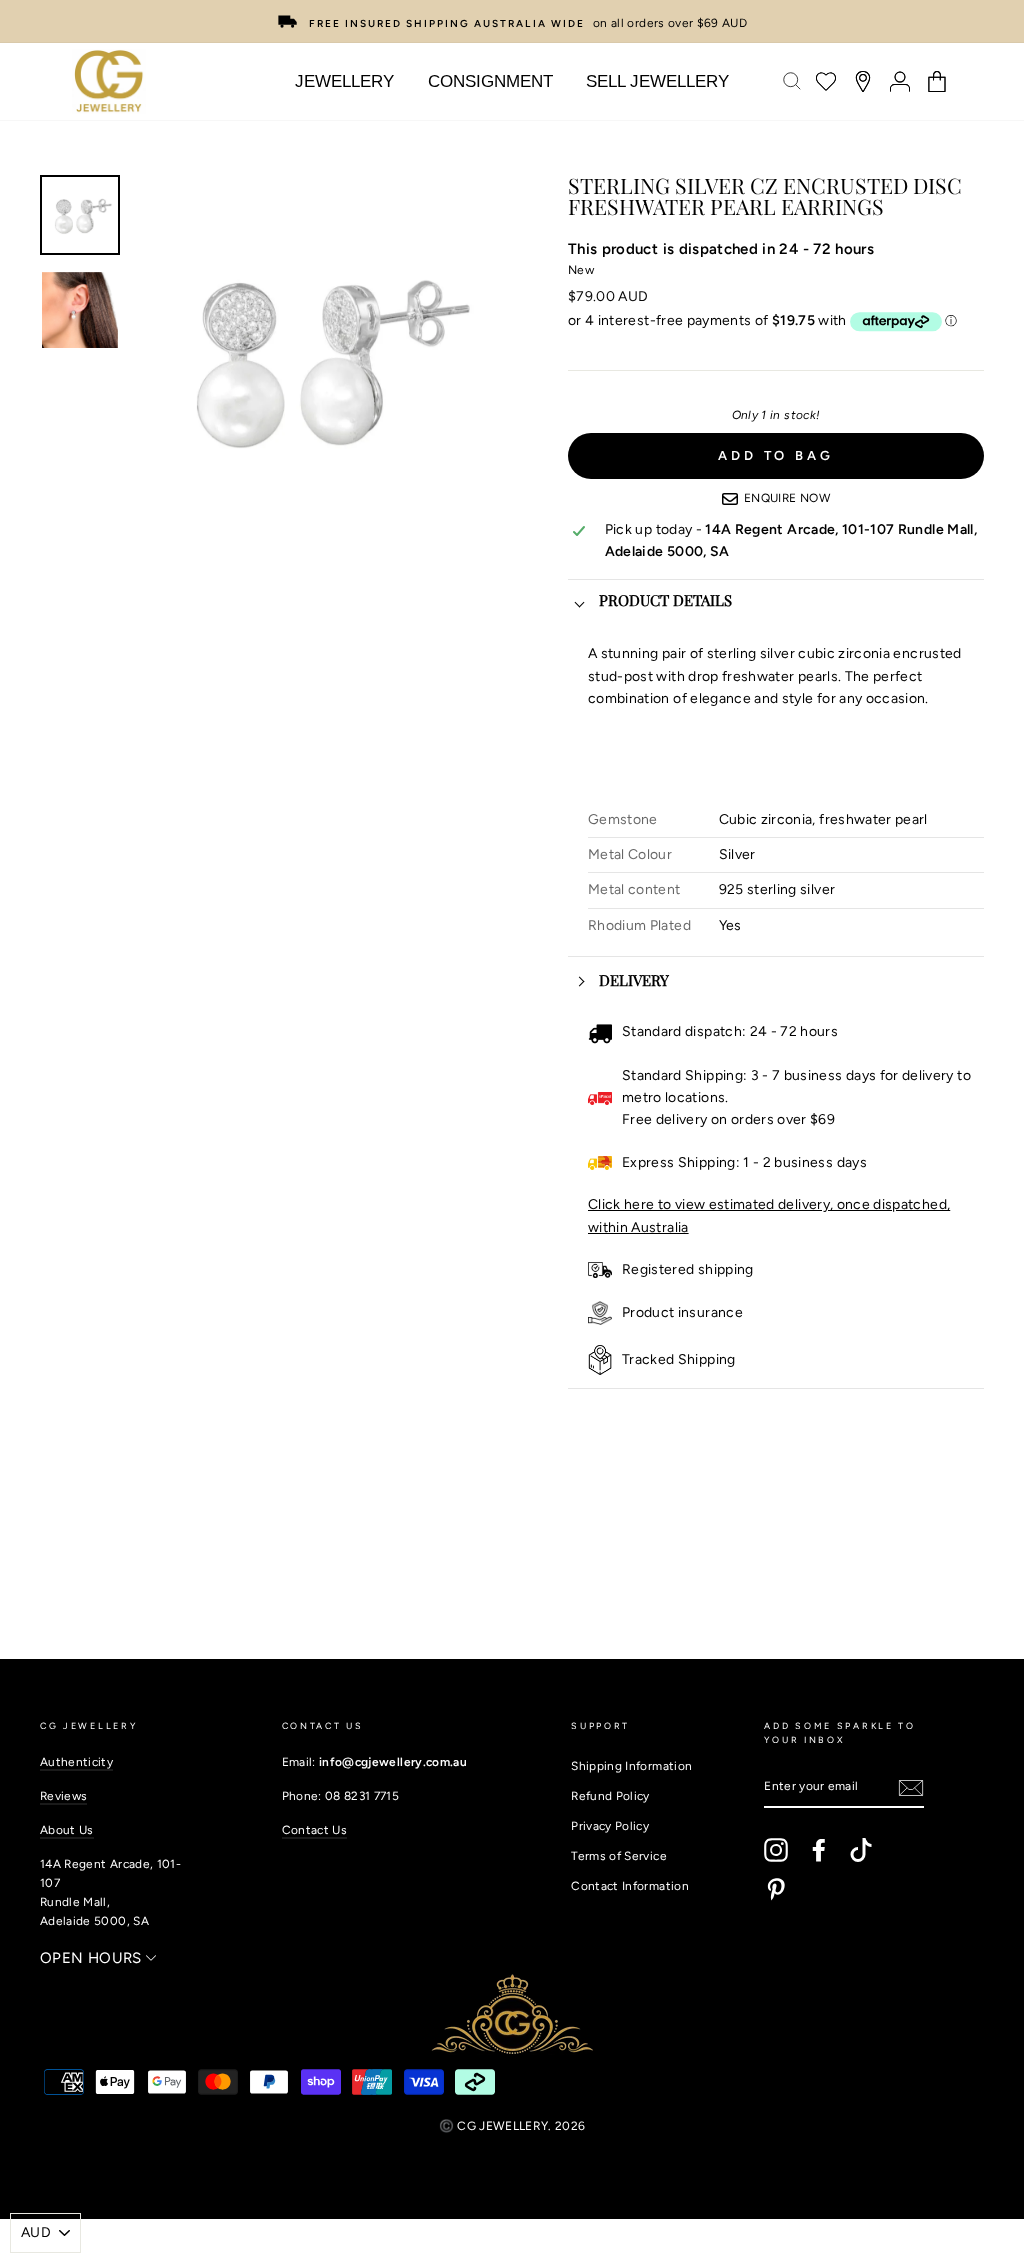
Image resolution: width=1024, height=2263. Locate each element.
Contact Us (315, 1830)
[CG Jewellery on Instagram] (776, 1850)
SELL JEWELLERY (657, 81)
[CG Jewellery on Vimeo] (861, 1850)
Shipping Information (631, 1766)
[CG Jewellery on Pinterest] (776, 1889)
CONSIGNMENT (490, 81)
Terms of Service (619, 1856)
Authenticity (76, 1762)
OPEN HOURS (93, 1958)
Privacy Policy (610, 1826)
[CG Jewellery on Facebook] (819, 1850)
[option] (512, 21)
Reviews (63, 1796)
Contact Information (630, 1886)
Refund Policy (610, 1796)
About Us (67, 1830)
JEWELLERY (344, 81)
